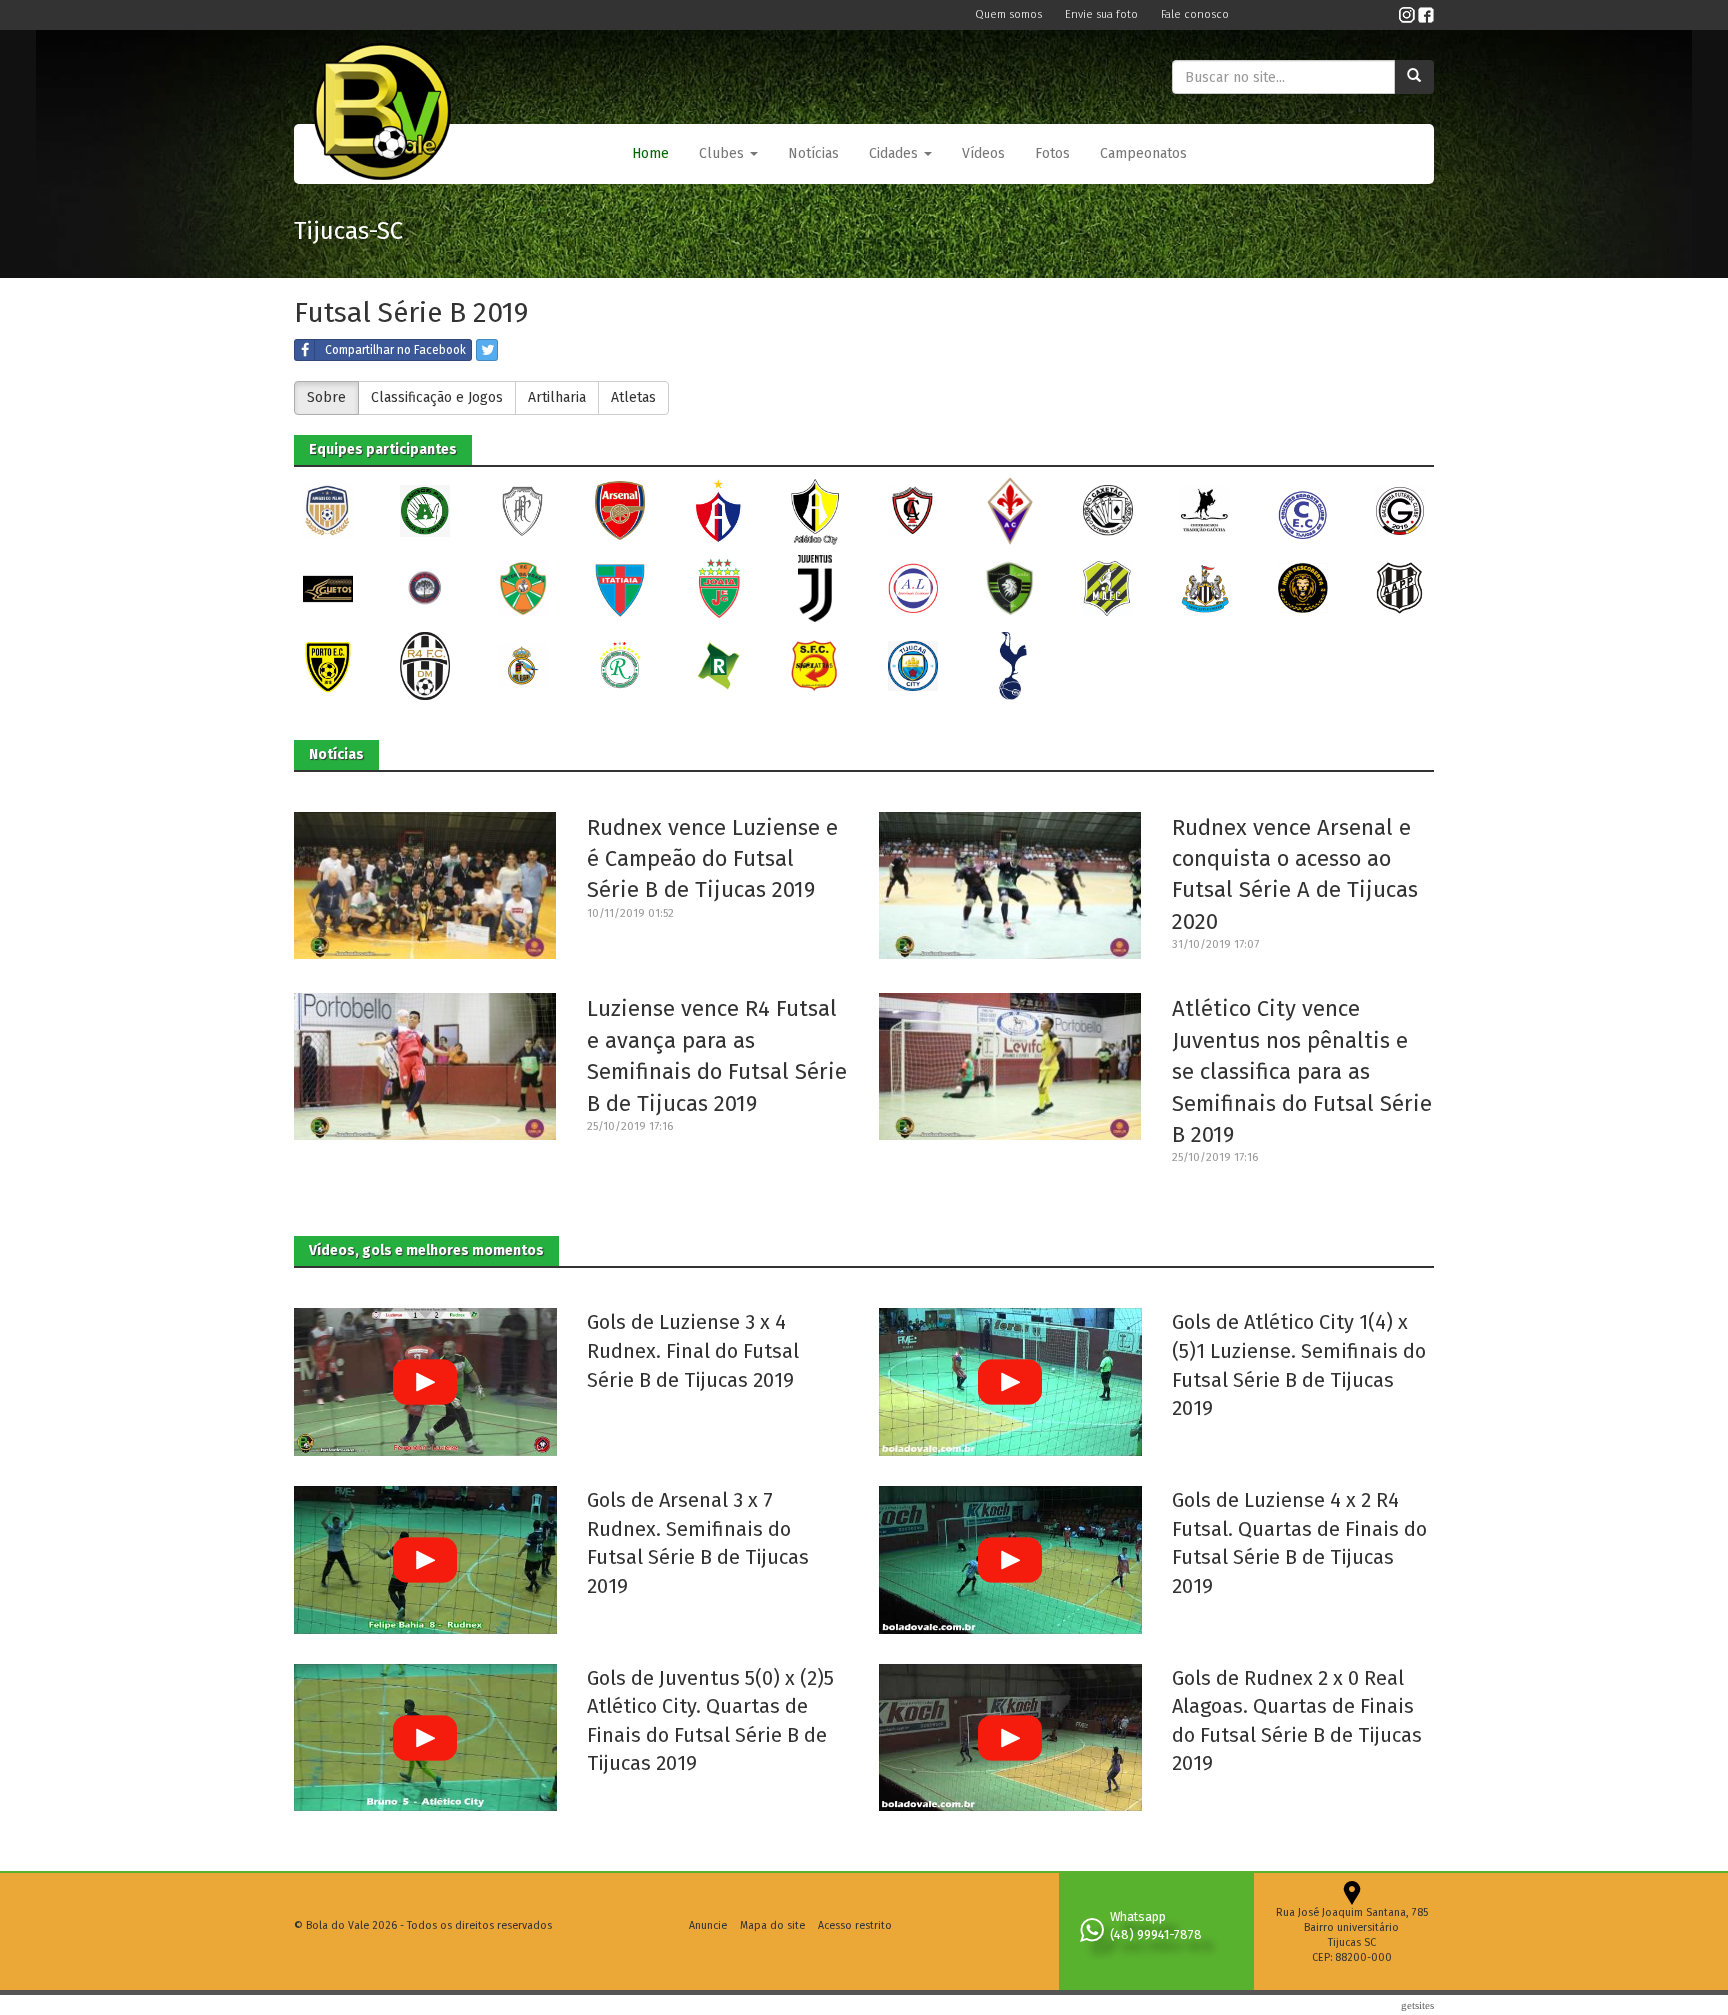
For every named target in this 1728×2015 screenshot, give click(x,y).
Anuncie (708, 1925)
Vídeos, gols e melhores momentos (426, 1250)
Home (650, 153)
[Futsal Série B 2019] (328, 511)
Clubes (723, 153)
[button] (728, 154)
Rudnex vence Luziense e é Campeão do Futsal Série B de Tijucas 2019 (712, 859)
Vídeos (983, 153)
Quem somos (1010, 14)
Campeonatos (1143, 153)
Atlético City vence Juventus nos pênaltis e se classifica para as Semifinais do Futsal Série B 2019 (1302, 1071)
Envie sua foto (1103, 14)
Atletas (633, 397)
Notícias (813, 153)
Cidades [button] (895, 153)
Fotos (1052, 153)
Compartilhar (395, 350)
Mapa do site (772, 1925)
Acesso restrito (855, 1925)
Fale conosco (1195, 14)
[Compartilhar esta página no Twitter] (487, 350)
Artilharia (557, 397)
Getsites (1417, 2005)
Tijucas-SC (348, 231)
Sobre (326, 397)
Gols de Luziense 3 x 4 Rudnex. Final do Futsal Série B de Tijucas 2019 (693, 1350)
